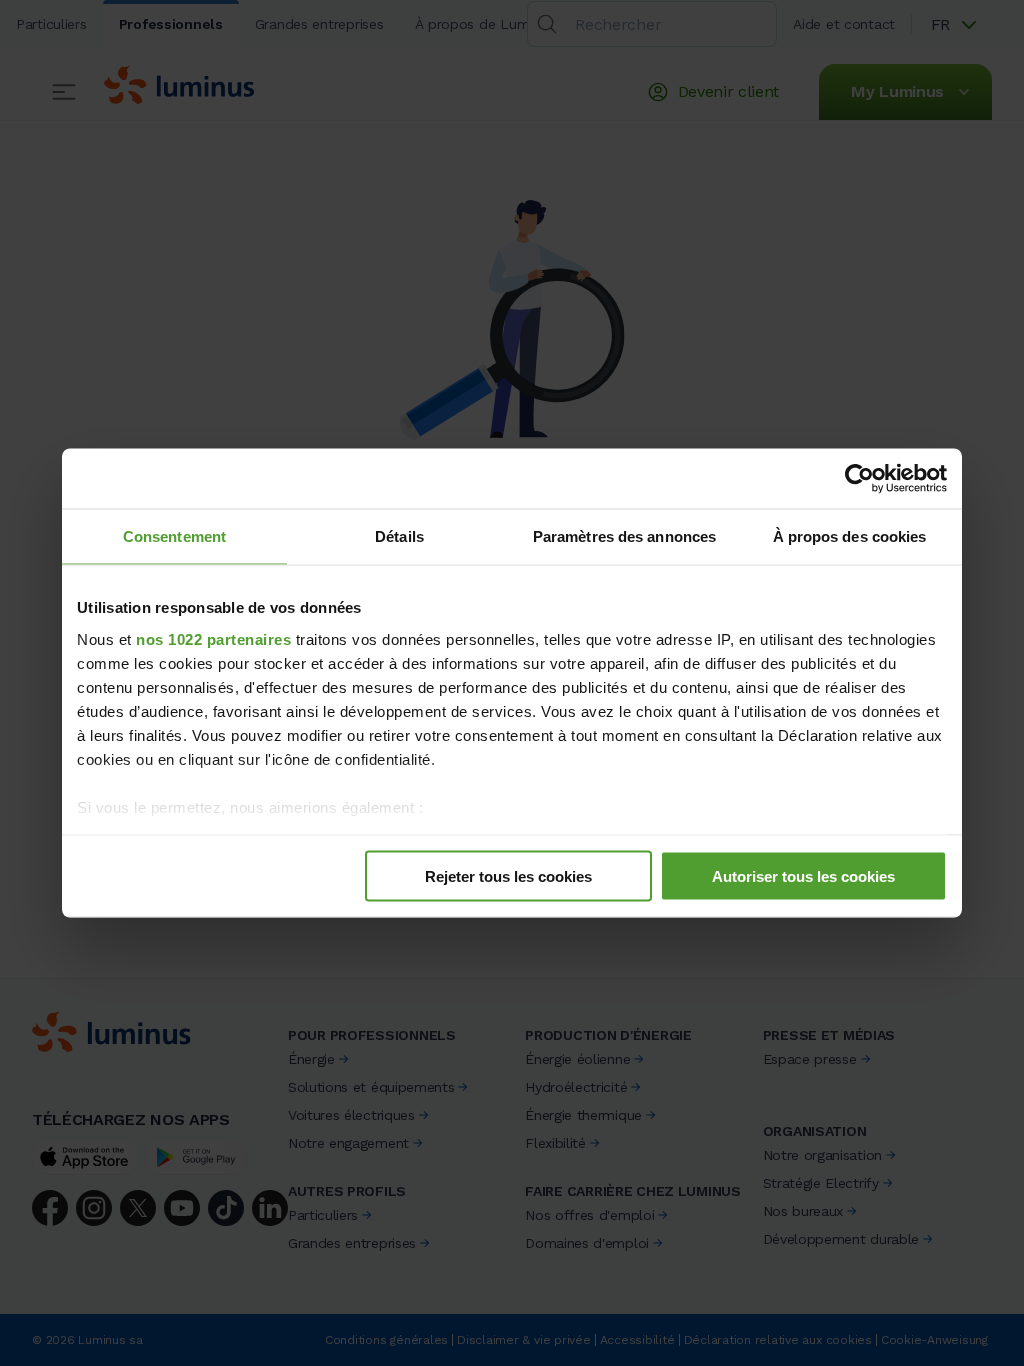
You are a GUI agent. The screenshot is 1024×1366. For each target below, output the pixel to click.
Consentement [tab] (174, 536)
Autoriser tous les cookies (803, 876)
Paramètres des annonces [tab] (624, 536)
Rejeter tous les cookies (508, 876)
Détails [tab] (399, 536)
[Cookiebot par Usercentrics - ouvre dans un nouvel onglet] (859, 479)
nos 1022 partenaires (213, 638)
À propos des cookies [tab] (850, 536)
